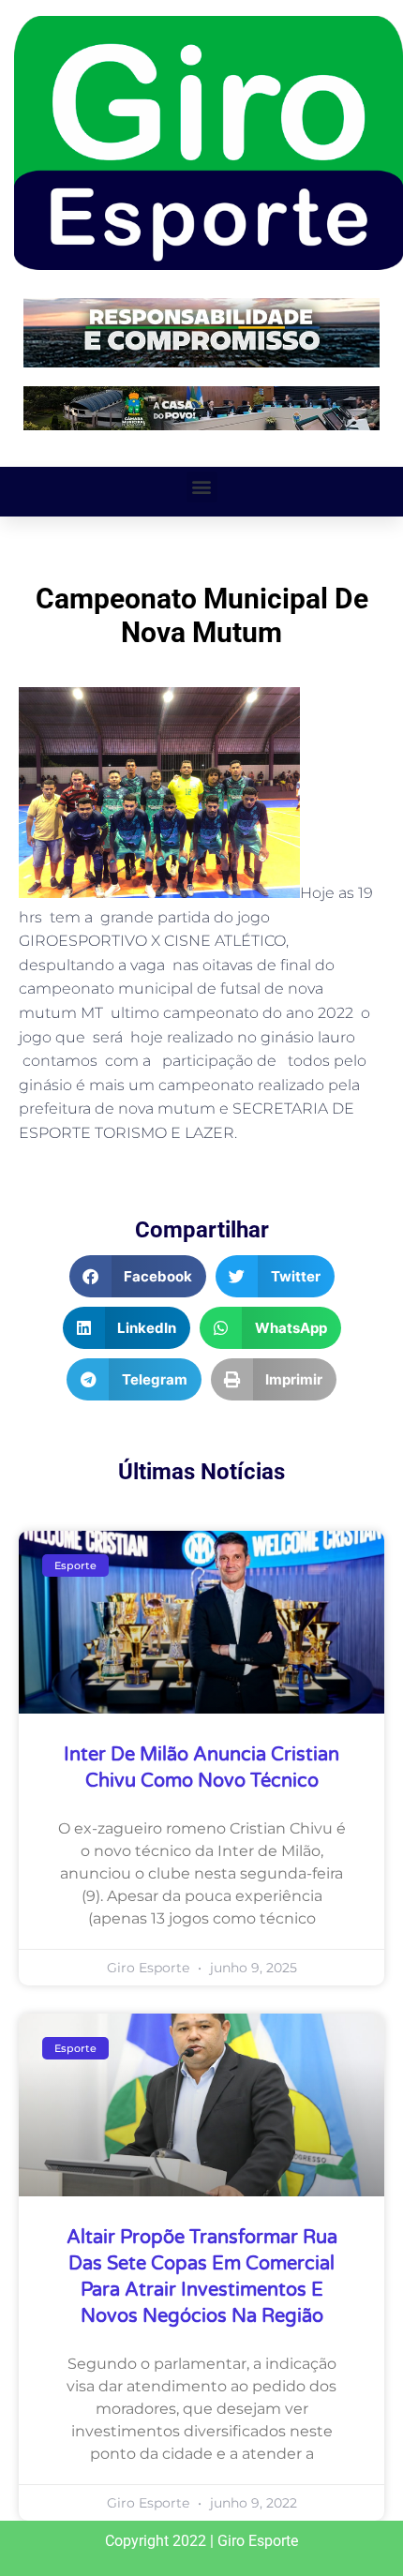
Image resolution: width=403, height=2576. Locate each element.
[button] (202, 487)
